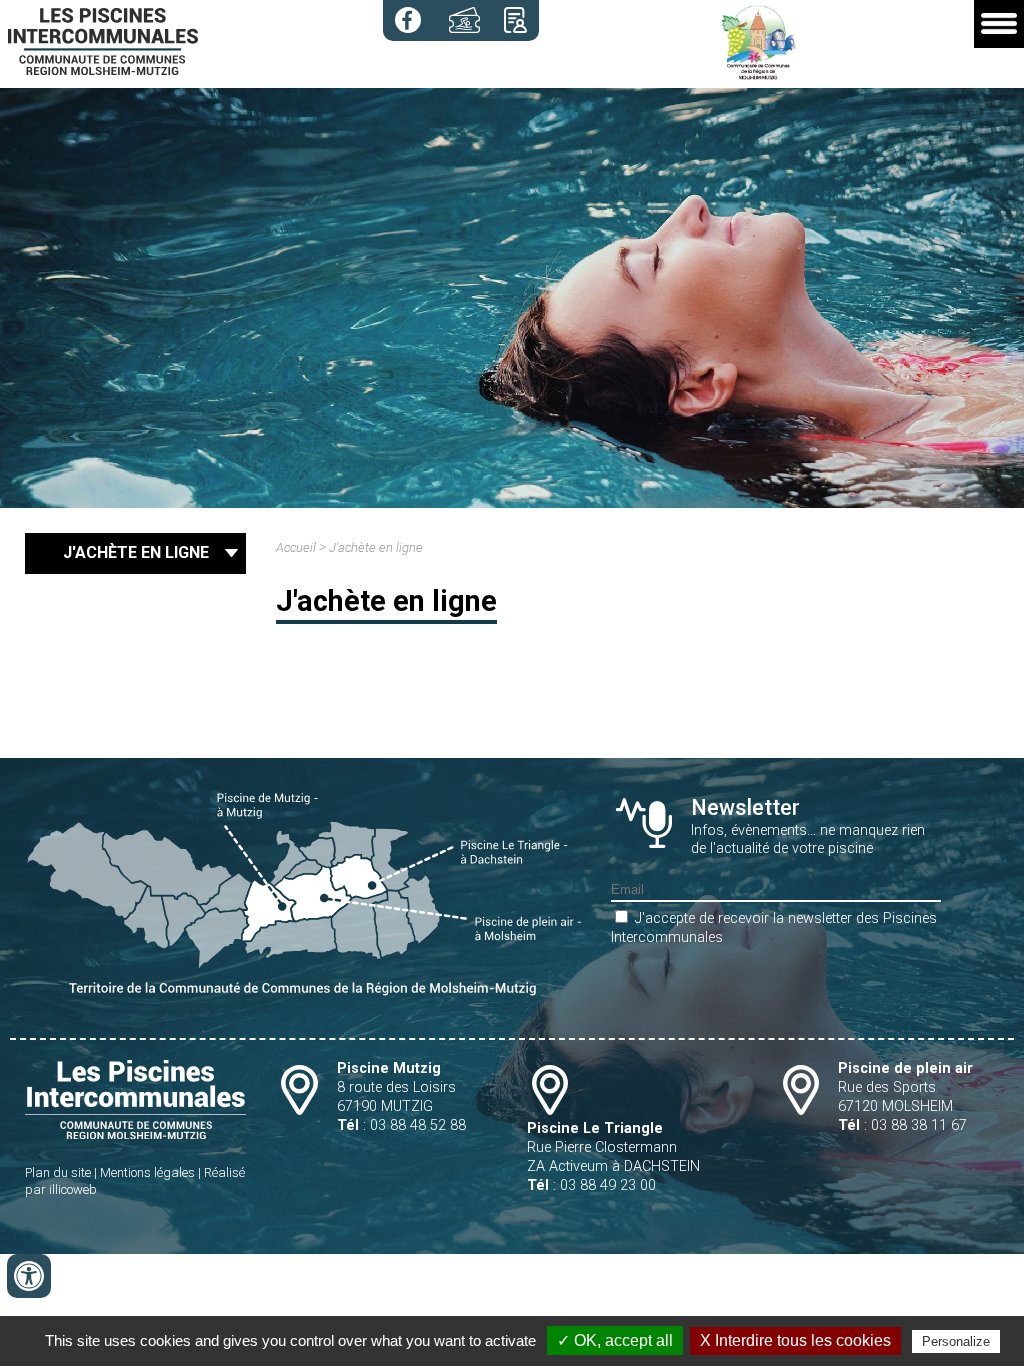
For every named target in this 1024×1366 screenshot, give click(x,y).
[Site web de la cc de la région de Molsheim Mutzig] (759, 75)
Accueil (296, 547)
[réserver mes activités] (464, 20)
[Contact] (515, 20)
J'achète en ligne (376, 547)
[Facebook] (408, 20)
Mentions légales (147, 1172)
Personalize (956, 1341)
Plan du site (58, 1172)
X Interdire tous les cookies (795, 1340)
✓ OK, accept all (615, 1340)
